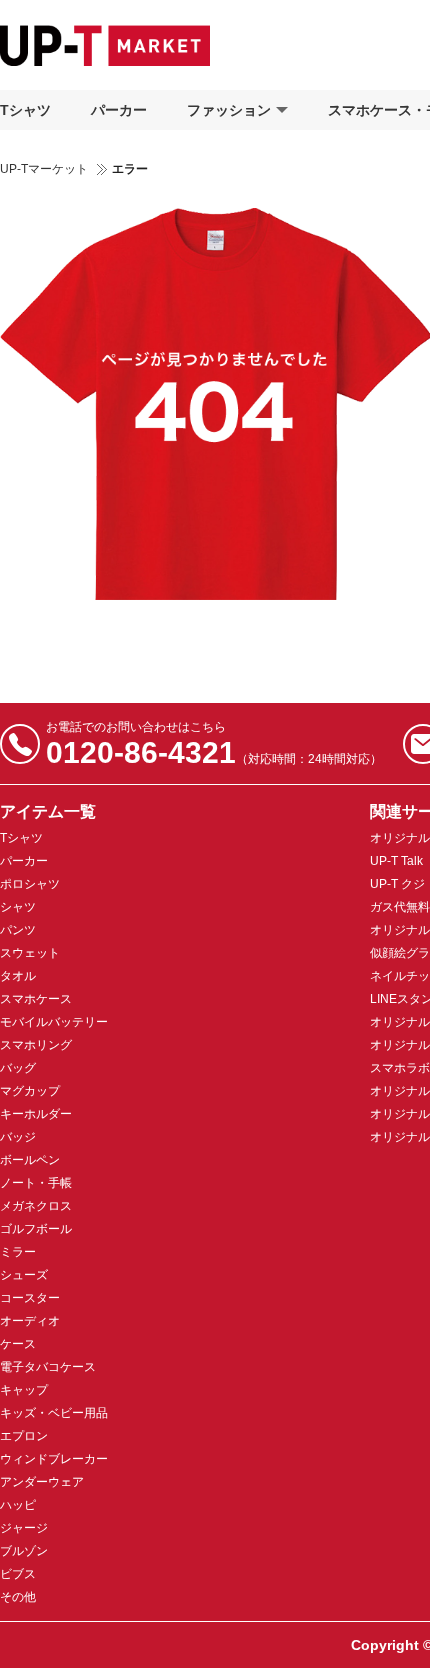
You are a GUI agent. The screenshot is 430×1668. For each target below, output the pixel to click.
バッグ (18, 1068)
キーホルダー (36, 1114)
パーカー (119, 110)
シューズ (24, 1275)
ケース (18, 1344)
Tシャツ (25, 110)
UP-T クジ (397, 884)
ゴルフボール (36, 1229)
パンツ (18, 930)
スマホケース (36, 999)
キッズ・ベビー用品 (54, 1413)
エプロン (24, 1436)
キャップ (24, 1390)
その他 (18, 1597)
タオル (18, 976)
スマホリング (36, 1045)
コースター (30, 1298)
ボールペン (30, 1160)
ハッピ (18, 1505)
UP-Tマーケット (44, 169)
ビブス (18, 1574)
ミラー (18, 1252)
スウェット (30, 953)
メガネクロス (36, 1206)
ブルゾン (24, 1551)
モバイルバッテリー (54, 1022)
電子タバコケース (48, 1367)
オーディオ (30, 1321)
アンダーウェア (42, 1482)
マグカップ (30, 1091)
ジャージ (24, 1528)
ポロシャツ (30, 884)
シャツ (18, 907)
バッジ (18, 1137)
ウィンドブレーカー (54, 1459)
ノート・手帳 (36, 1183)
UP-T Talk (396, 861)
